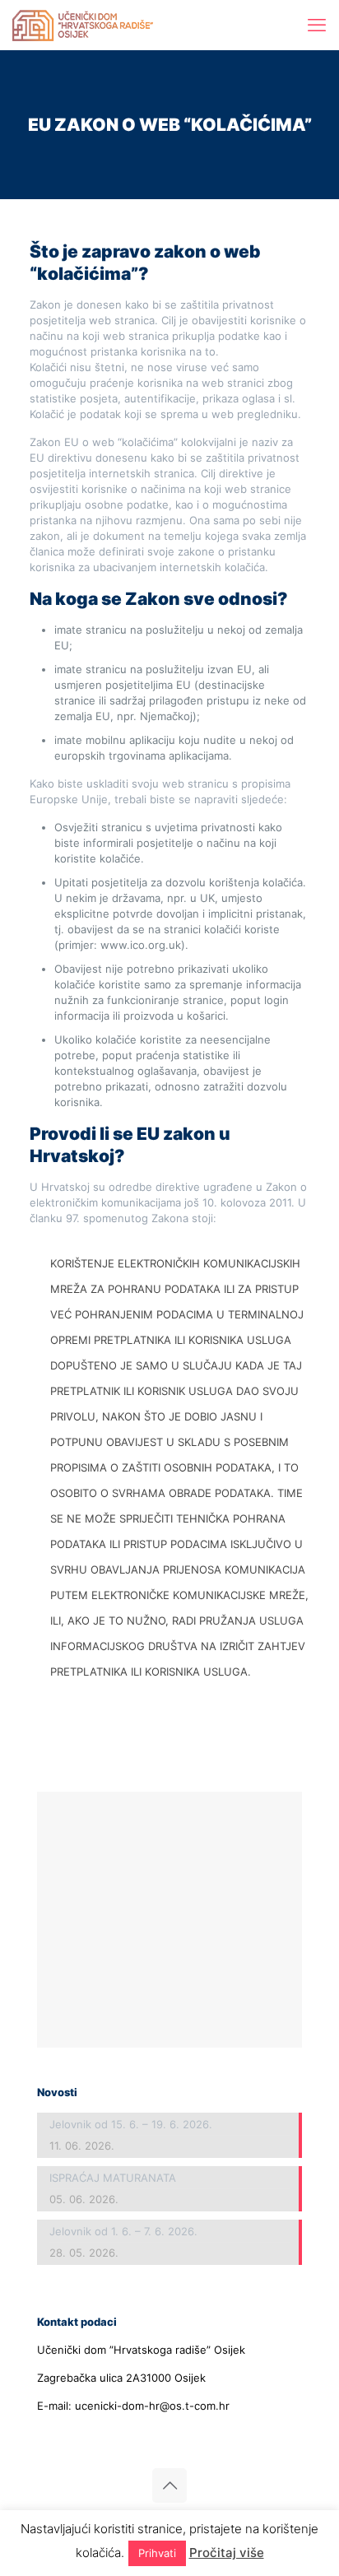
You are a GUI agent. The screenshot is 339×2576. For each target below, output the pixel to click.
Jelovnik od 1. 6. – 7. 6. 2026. (123, 2231)
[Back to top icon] (169, 2485)
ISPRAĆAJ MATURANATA (113, 2178)
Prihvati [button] (157, 2553)
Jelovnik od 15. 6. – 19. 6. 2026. (131, 2124)
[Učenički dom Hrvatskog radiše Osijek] (83, 25)
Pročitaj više (227, 2553)
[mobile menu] (317, 25)
